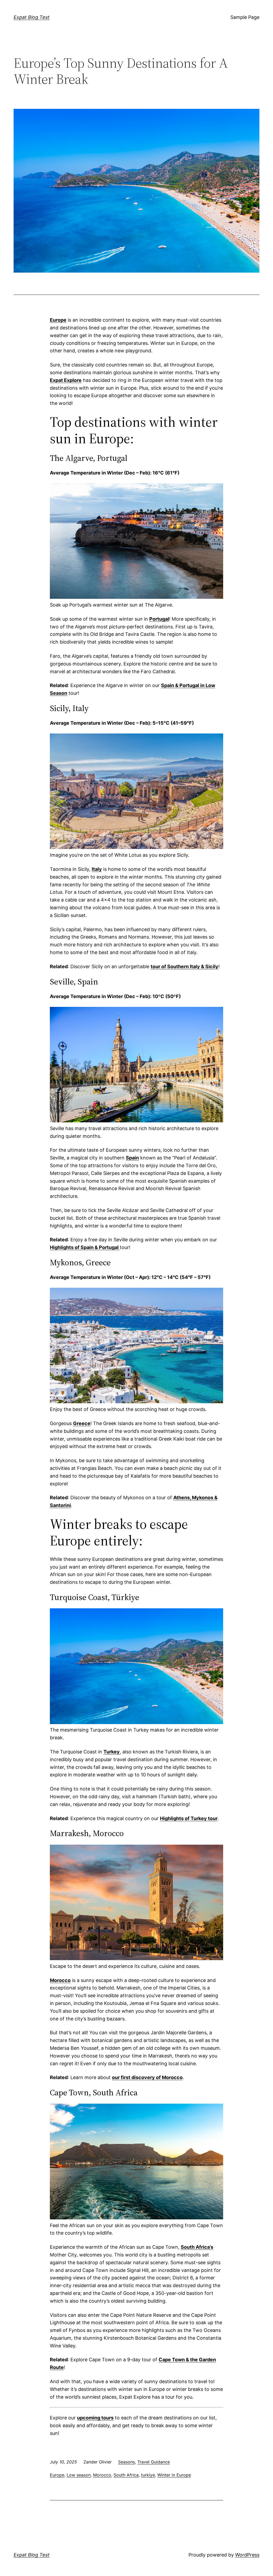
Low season (79, 2475)
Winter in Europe (174, 2475)
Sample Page (245, 17)
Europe (57, 2475)
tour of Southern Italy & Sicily (184, 966)
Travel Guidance (154, 2462)
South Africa (126, 2475)
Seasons (127, 2462)
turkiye (148, 2475)
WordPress (247, 2555)
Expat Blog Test (32, 17)
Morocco (102, 2475)
